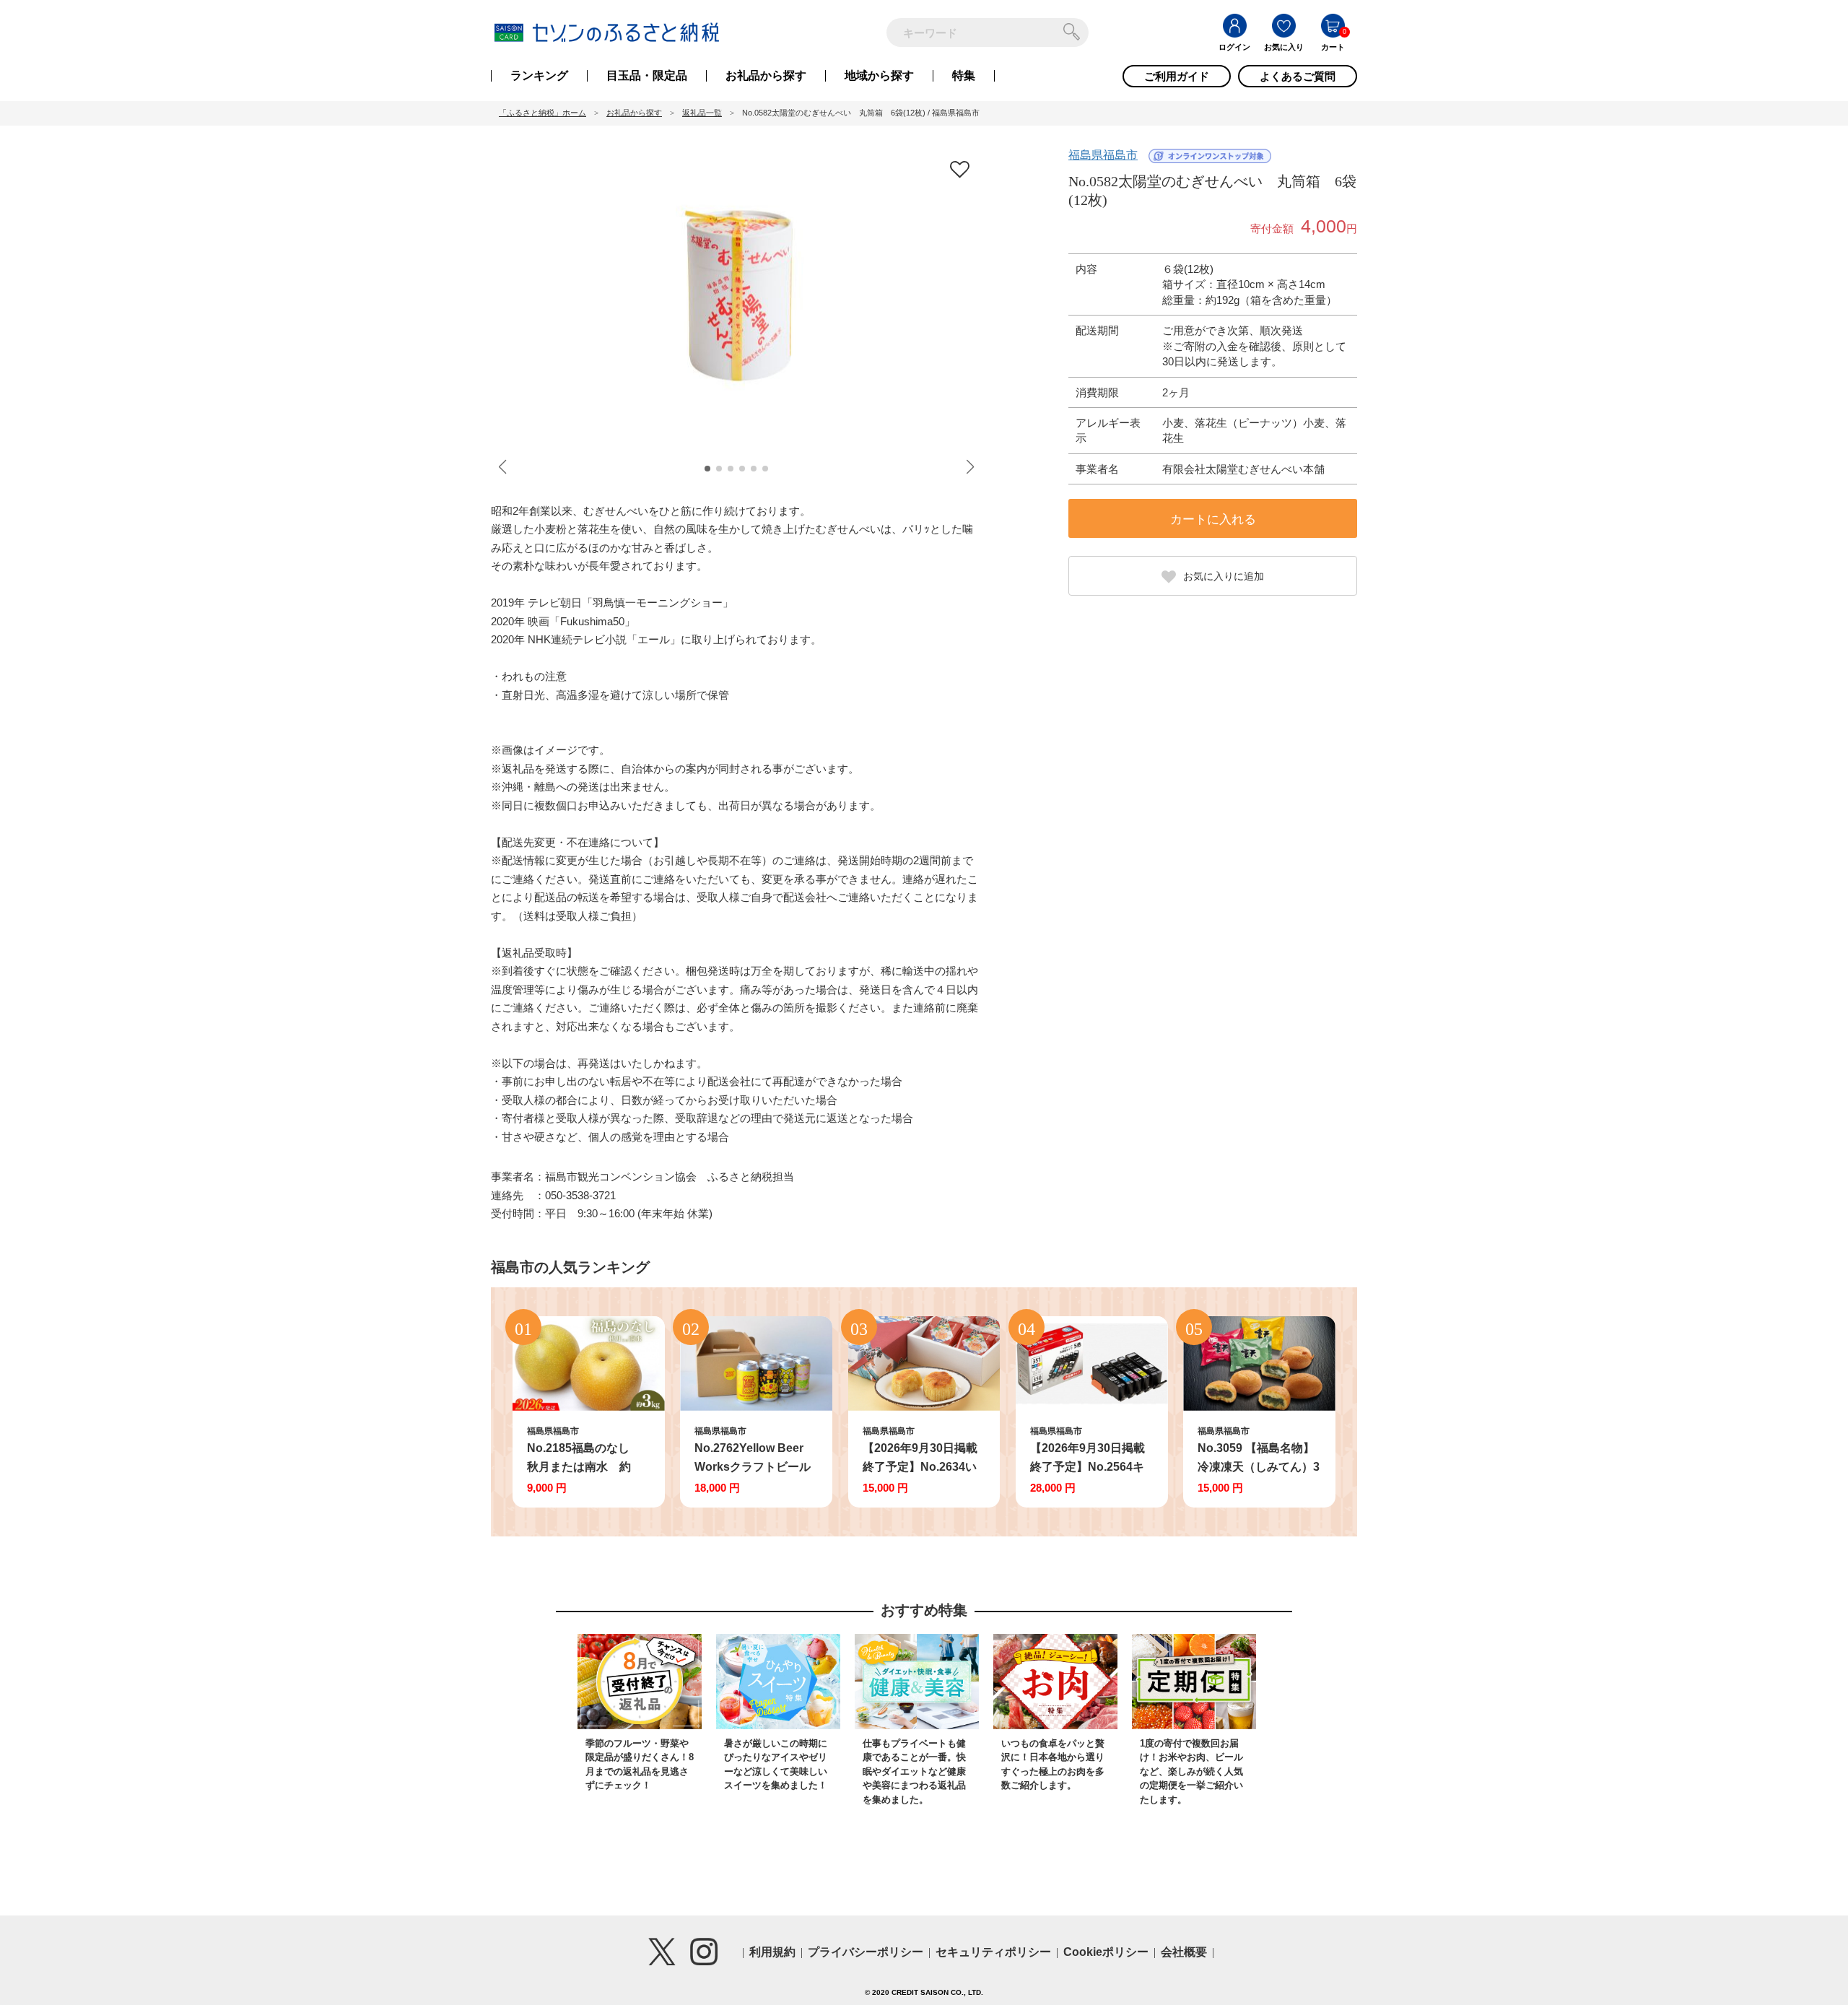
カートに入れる (1213, 519)
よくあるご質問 (1298, 76)
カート (1333, 47)
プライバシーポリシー (866, 1952)
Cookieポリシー (1106, 1952)
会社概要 (1184, 1952)
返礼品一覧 (702, 113)
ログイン (1234, 47)
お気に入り (1284, 47)
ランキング (539, 76)
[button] (707, 469)
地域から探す (879, 76)
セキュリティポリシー (993, 1952)
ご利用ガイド (1177, 76)
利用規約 (772, 1952)
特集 (964, 76)
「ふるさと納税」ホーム (542, 113)
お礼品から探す (766, 76)
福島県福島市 (1103, 155)
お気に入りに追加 (1224, 576)
